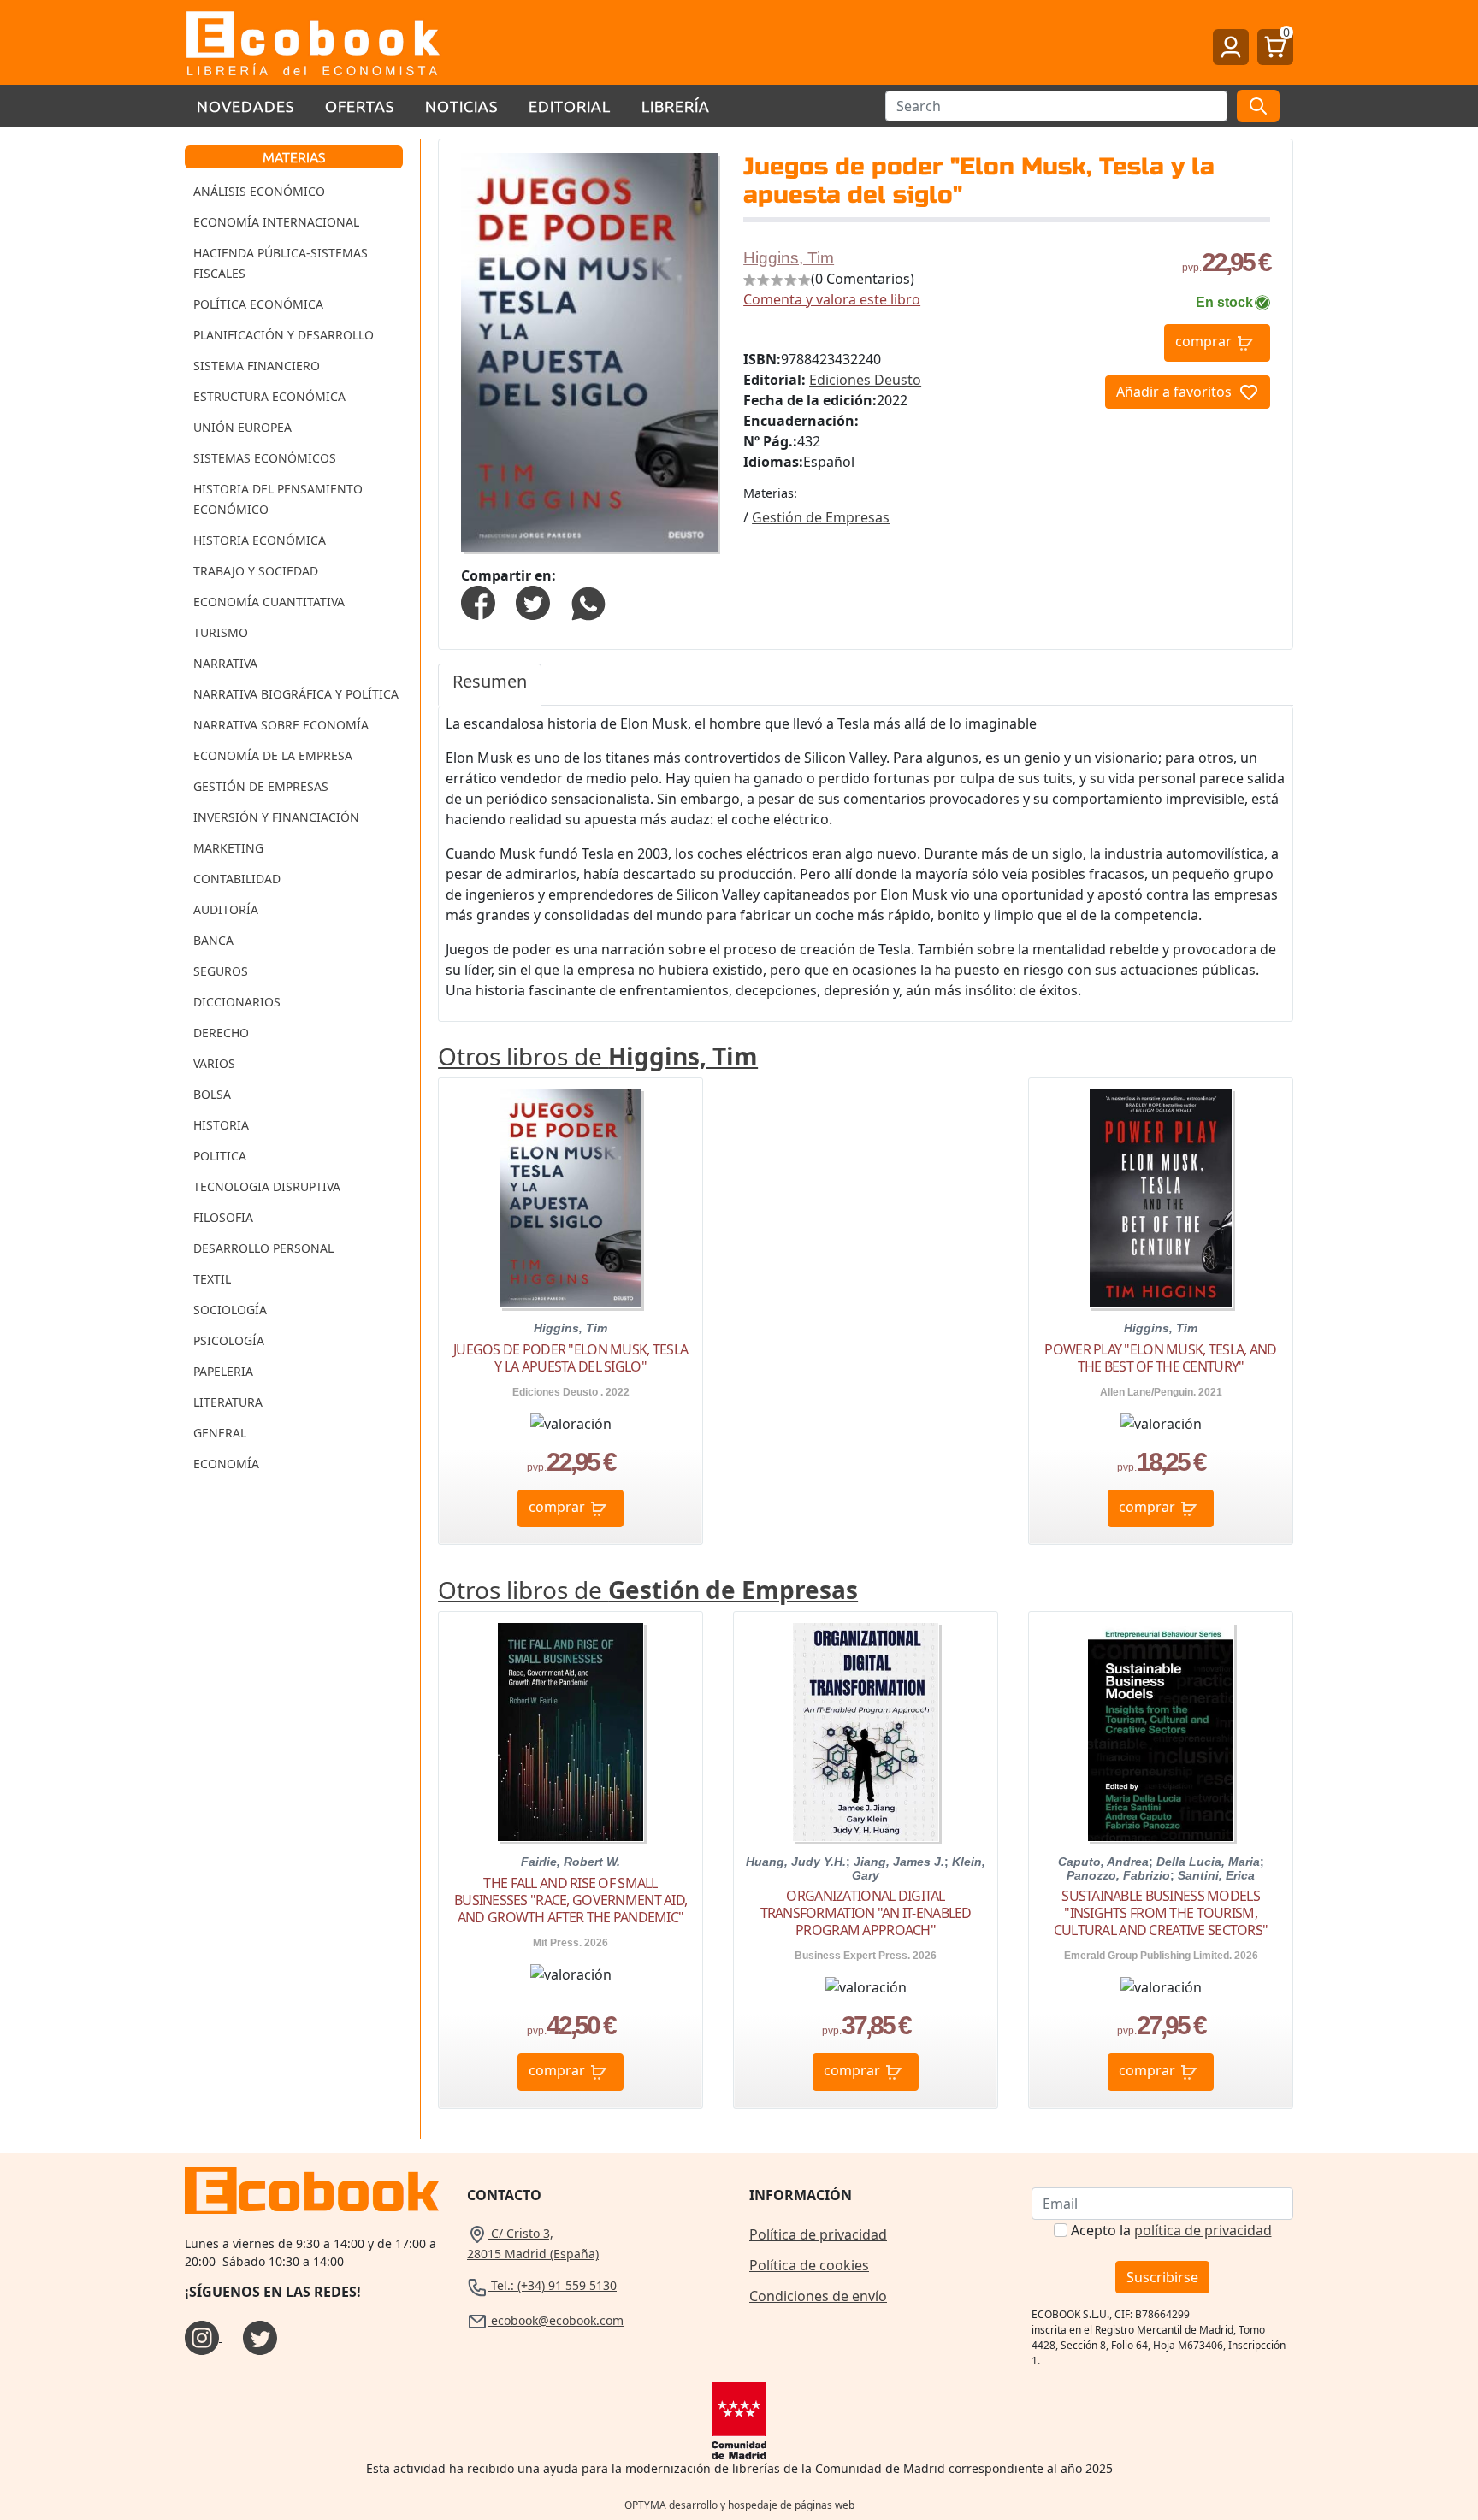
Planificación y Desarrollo (284, 335)
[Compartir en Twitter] (533, 601)
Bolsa (212, 1094)
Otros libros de (598, 1056)
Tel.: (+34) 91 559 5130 (552, 2285)
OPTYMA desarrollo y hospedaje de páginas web (739, 2505)
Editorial (570, 106)
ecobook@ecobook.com (556, 2320)
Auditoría (226, 909)
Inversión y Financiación (276, 817)
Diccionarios (237, 1002)
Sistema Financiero (257, 366)
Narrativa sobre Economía (281, 725)
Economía (226, 1464)
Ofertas (360, 106)
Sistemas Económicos (265, 458)
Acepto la (1171, 2230)
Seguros (221, 971)
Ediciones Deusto (865, 380)
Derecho (221, 1033)
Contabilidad (237, 879)
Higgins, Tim (789, 258)
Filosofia (223, 1217)
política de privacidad (1203, 2230)
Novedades (245, 106)
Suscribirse (1162, 2277)
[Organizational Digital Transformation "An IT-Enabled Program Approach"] (866, 1732)
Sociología (230, 1310)
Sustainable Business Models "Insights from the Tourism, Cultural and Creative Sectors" (1161, 1913)
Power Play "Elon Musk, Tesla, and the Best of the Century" (1160, 1358)
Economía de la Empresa (273, 755)
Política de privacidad (818, 2234)
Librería (676, 106)
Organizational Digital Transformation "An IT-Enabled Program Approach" (866, 1913)
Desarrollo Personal (263, 1248)
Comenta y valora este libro (832, 299)
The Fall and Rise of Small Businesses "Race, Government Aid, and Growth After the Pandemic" (571, 1900)
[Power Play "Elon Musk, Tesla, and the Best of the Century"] (1161, 1198)
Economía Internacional (276, 222)
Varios (214, 1063)
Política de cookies (809, 2265)
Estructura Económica (269, 396)
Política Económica (258, 304)
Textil (212, 1279)
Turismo (221, 632)
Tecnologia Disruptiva (267, 1186)
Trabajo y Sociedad (256, 571)
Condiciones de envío (818, 2296)
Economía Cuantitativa (269, 602)
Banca (213, 940)
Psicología (229, 1340)
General (220, 1433)
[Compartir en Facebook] (478, 601)
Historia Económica (260, 540)
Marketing (228, 848)
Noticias (461, 106)
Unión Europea (242, 427)
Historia (221, 1125)
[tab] (490, 685)
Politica (220, 1156)
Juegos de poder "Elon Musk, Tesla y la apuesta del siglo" (571, 1358)
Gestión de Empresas (261, 786)
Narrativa (225, 663)
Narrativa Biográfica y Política (296, 694)
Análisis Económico (259, 191)
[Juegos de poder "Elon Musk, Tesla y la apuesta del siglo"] (571, 1198)
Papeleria (223, 1371)
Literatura (228, 1402)
